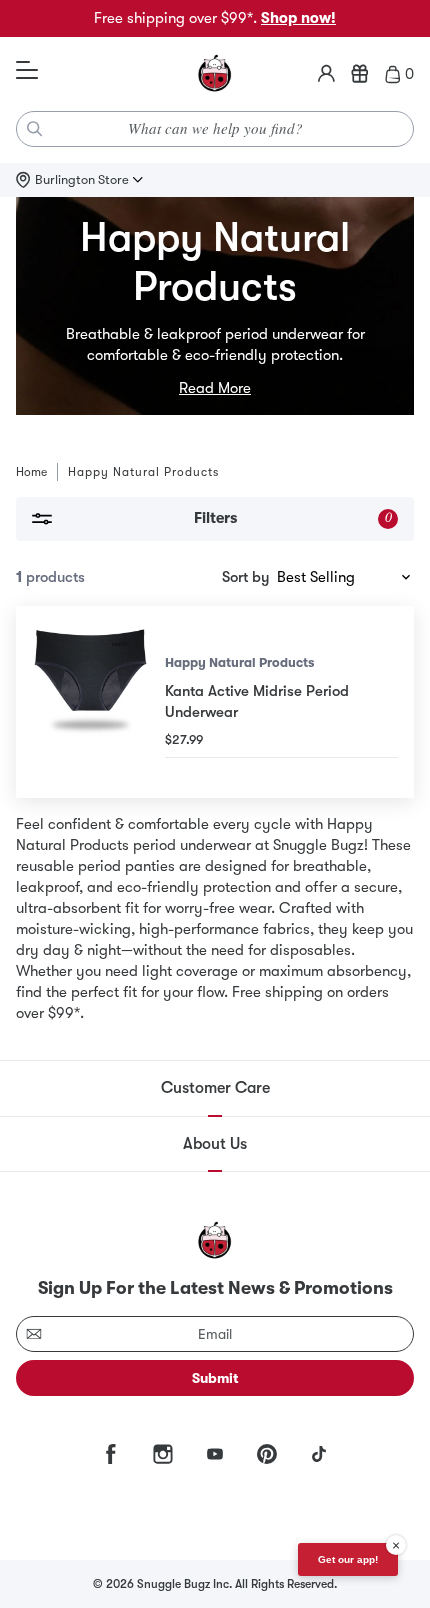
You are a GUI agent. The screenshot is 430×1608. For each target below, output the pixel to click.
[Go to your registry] (360, 74)
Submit (215, 1378)
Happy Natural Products (239, 662)
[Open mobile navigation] (27, 71)
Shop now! (298, 18)
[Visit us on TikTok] (319, 1454)
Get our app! (348, 1559)
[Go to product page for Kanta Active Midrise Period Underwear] (90, 702)
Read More (215, 388)
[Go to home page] (215, 74)
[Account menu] (326, 74)
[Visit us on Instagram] (163, 1454)
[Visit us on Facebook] (111, 1454)
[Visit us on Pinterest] (267, 1454)
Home (31, 472)
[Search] (35, 129)
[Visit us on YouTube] (215, 1454)
